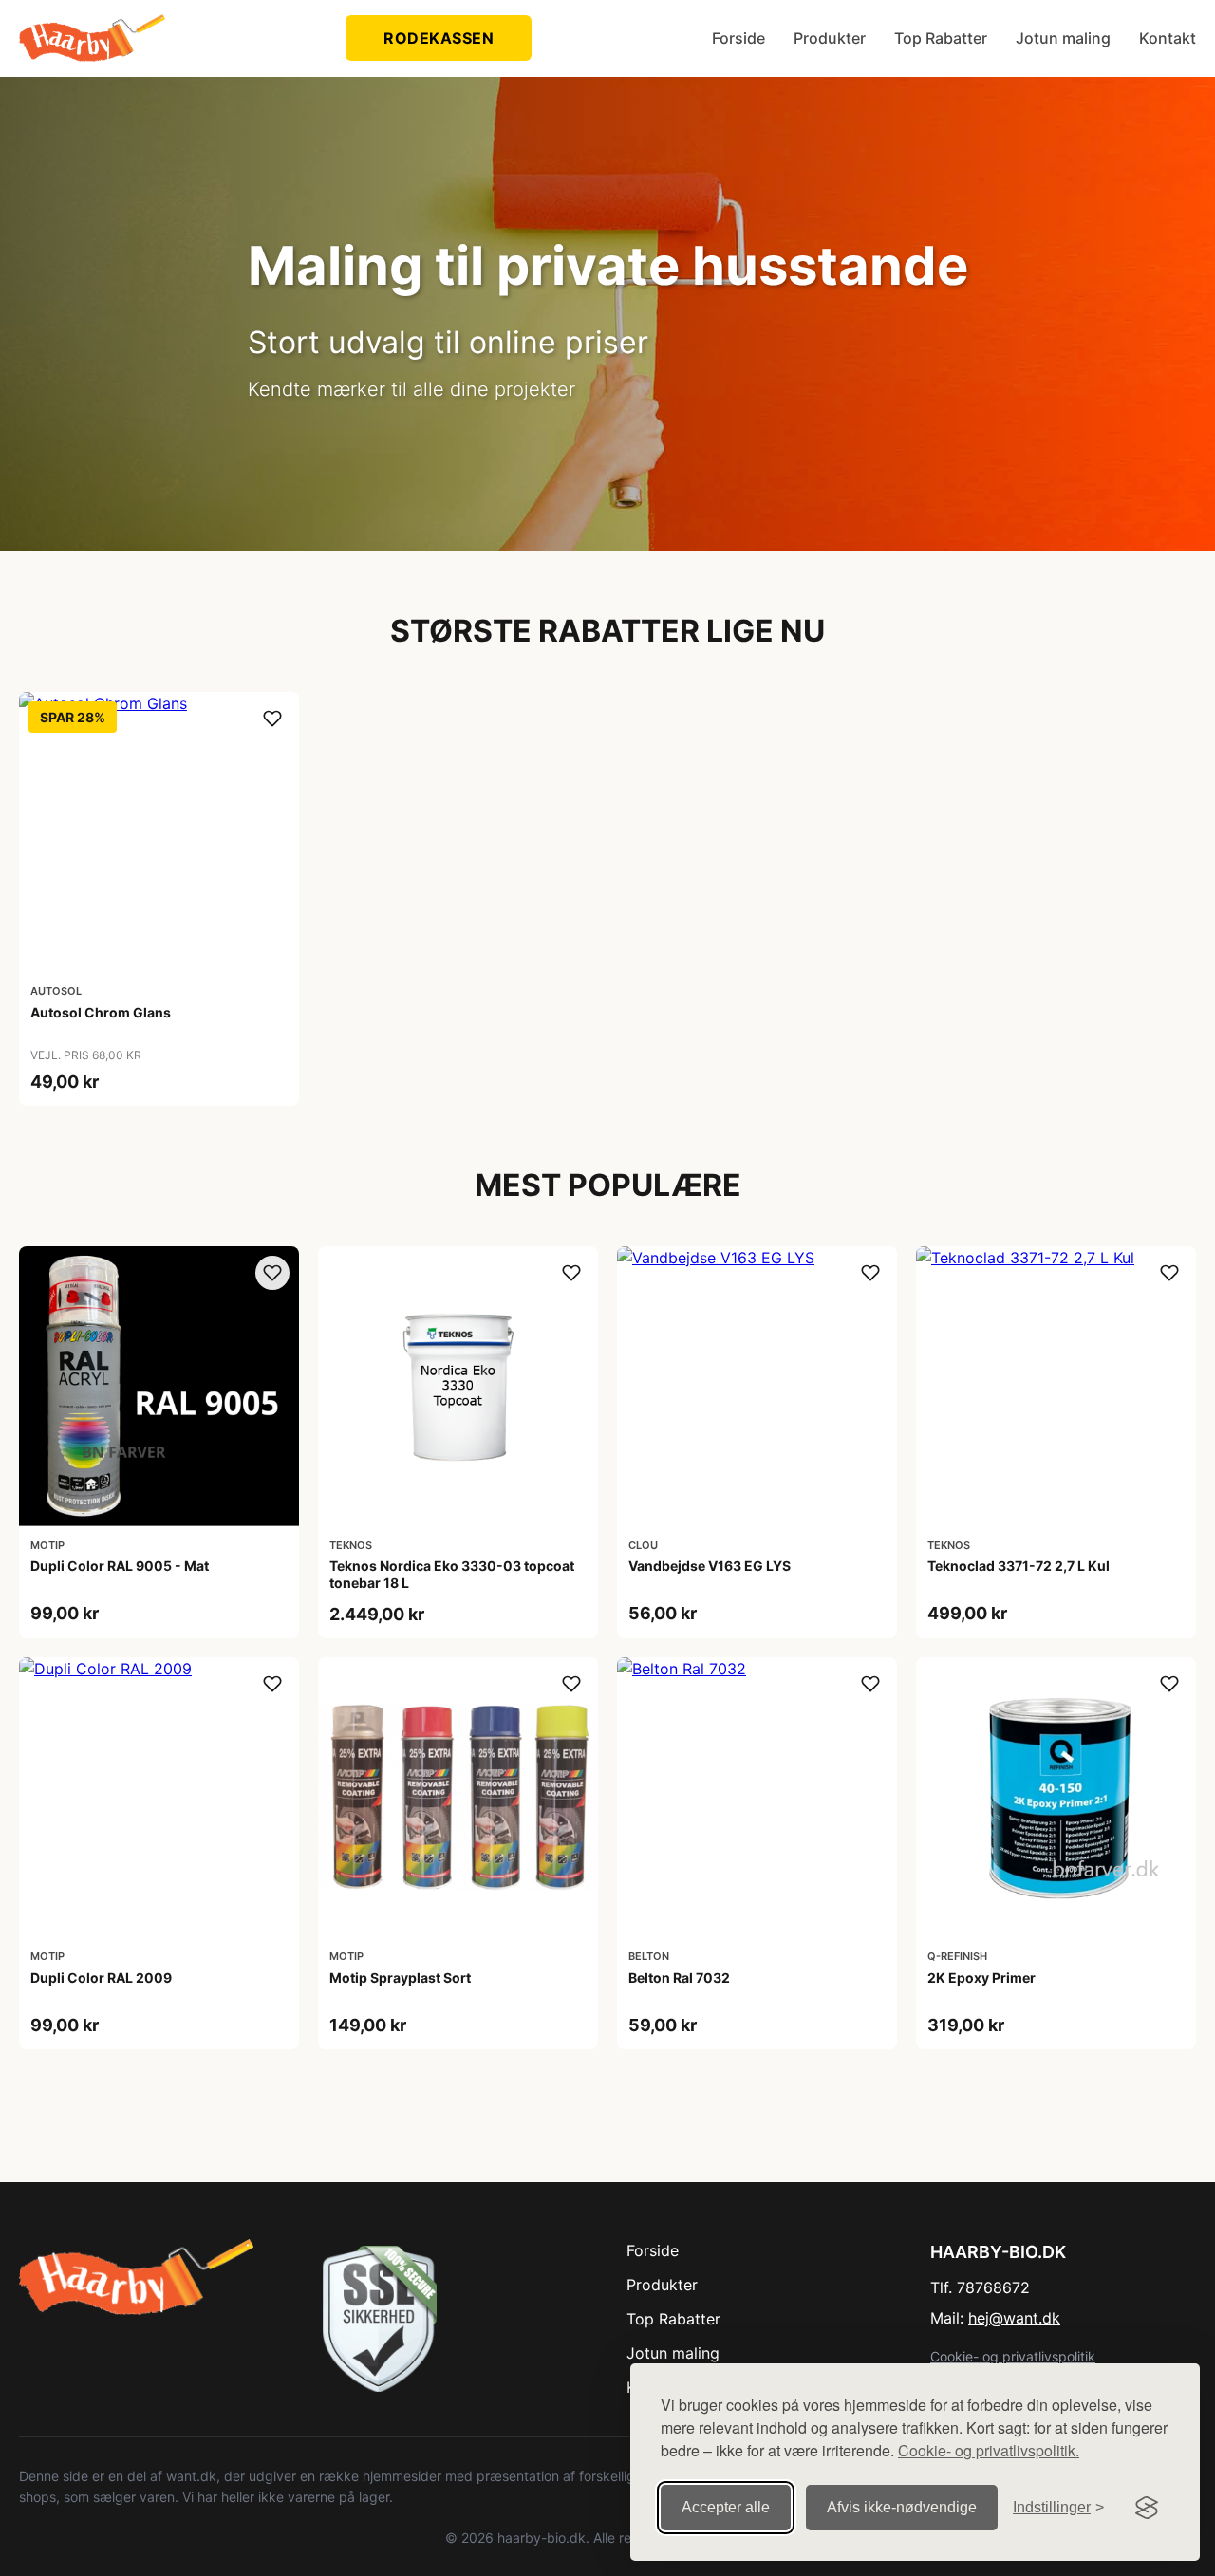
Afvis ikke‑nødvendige (902, 2507)
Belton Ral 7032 (679, 1978)
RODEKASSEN (439, 38)
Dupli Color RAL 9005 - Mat (120, 1566)
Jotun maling (1063, 38)
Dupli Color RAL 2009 (101, 1978)
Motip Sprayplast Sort (400, 1978)
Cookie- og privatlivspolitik (1013, 2356)
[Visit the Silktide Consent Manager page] (1147, 2508)
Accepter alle (726, 2507)
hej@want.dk (1014, 2318)
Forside (738, 38)
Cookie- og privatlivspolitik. (989, 2450)
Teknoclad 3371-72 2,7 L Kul (1019, 1566)
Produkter (830, 38)
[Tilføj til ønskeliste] (272, 719)
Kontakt (1168, 38)
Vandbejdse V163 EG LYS (710, 1566)
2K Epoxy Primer (981, 1978)
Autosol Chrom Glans (101, 1012)
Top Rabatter (941, 38)
